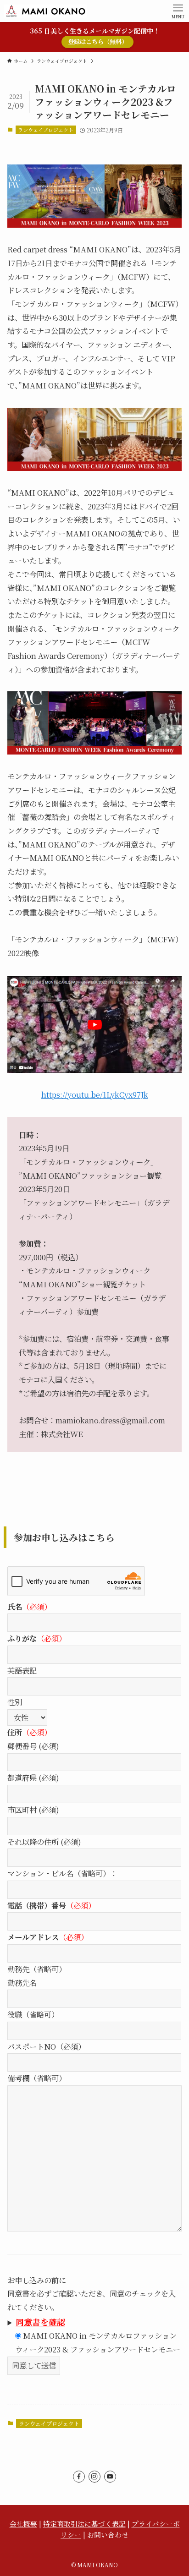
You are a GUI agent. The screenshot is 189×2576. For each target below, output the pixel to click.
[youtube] (110, 2477)
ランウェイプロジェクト (46, 130)
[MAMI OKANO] (45, 11)
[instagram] (94, 2477)
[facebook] (79, 2477)
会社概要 (23, 2524)
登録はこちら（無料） (98, 41)
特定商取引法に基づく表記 (84, 2524)
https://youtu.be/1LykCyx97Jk (95, 1094)
